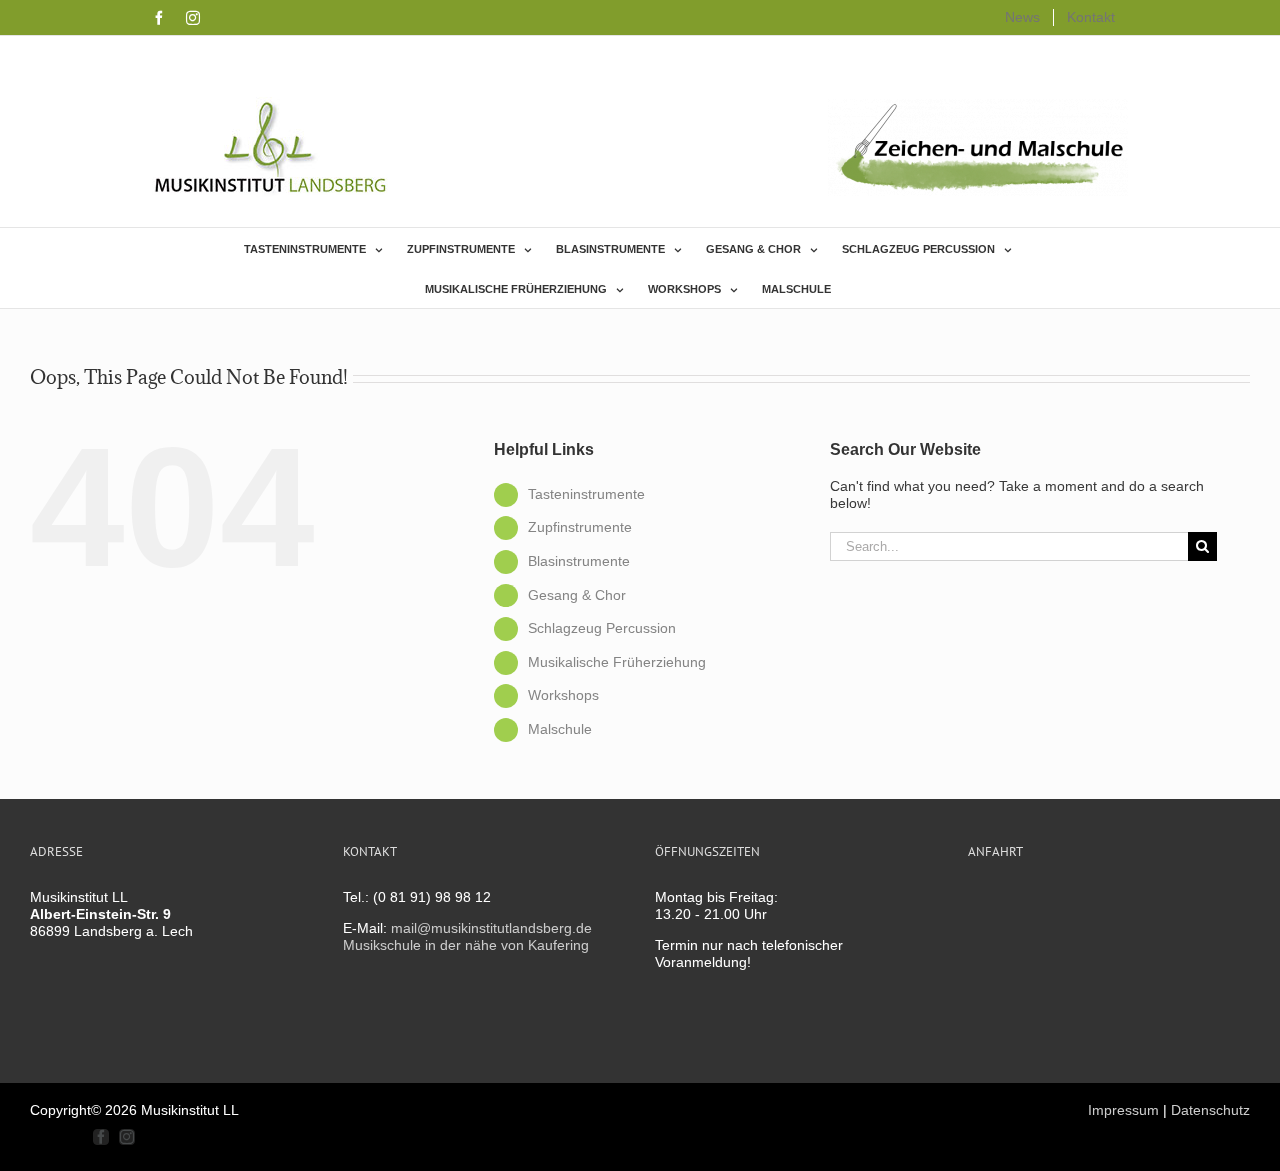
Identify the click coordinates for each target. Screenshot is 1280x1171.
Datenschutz (1210, 1110)
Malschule (560, 729)
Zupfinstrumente (580, 527)
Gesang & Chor (577, 595)
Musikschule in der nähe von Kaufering (466, 945)
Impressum (1123, 1110)
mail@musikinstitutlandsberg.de (491, 928)
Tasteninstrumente (586, 494)
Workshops (563, 695)
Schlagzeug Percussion (602, 628)
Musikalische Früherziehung (617, 662)
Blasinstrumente (579, 561)
